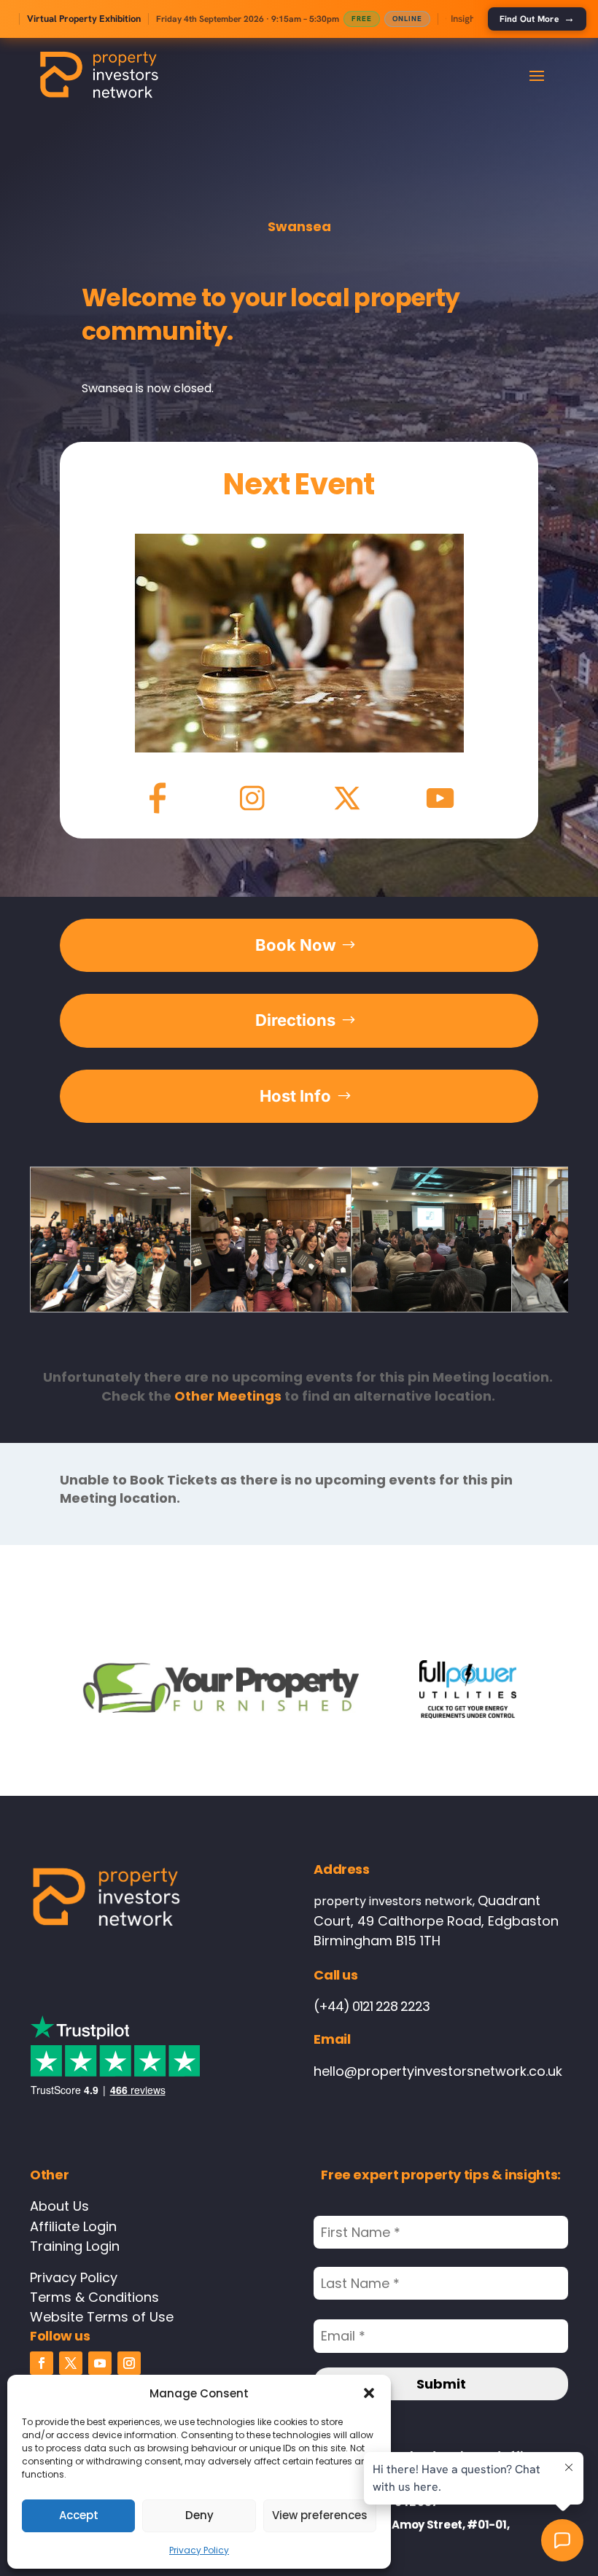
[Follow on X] (71, 2363)
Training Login (75, 2246)
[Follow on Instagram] (129, 2363)
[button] (369, 2393)
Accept (79, 2515)
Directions (295, 1020)
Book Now (296, 945)
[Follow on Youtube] (100, 2363)
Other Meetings (228, 1396)
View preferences (320, 2515)
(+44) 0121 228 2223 (372, 2006)
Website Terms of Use (102, 2317)
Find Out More (537, 18)
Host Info (295, 1096)
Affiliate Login (73, 2226)
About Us (59, 2206)
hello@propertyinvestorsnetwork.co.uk (438, 2071)
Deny (199, 2515)
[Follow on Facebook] (42, 2363)
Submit (441, 2384)
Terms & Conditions (94, 2297)
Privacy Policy (199, 2550)
